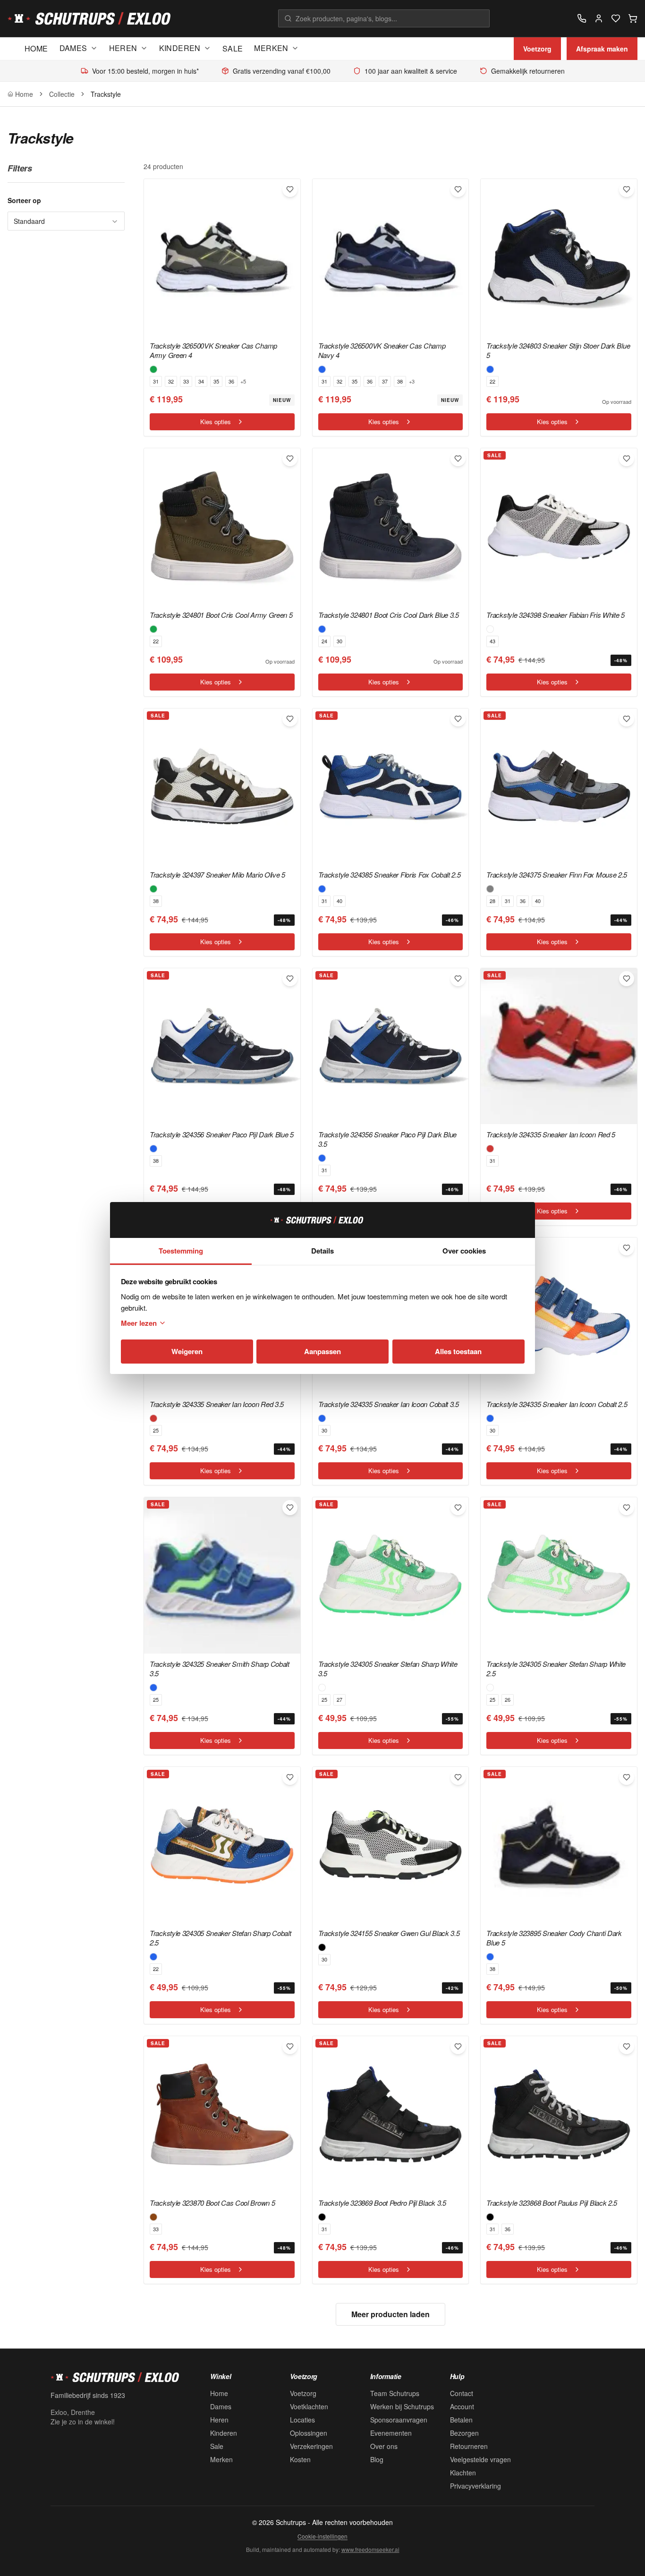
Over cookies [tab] (464, 1251)
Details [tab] (322, 1251)
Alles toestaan (458, 1351)
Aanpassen (322, 1351)
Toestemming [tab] (181, 1251)
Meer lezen (139, 1323)
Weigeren (187, 1351)
